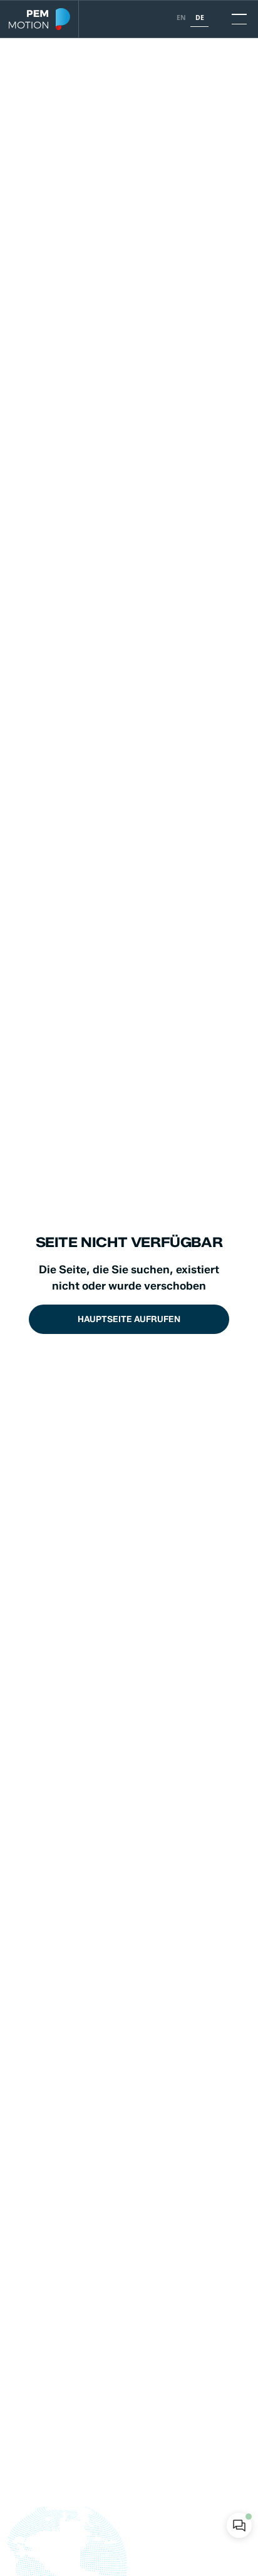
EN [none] (181, 18)
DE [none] (200, 18)
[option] (181, 19)
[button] (236, 19)
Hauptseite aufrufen (129, 1319)
